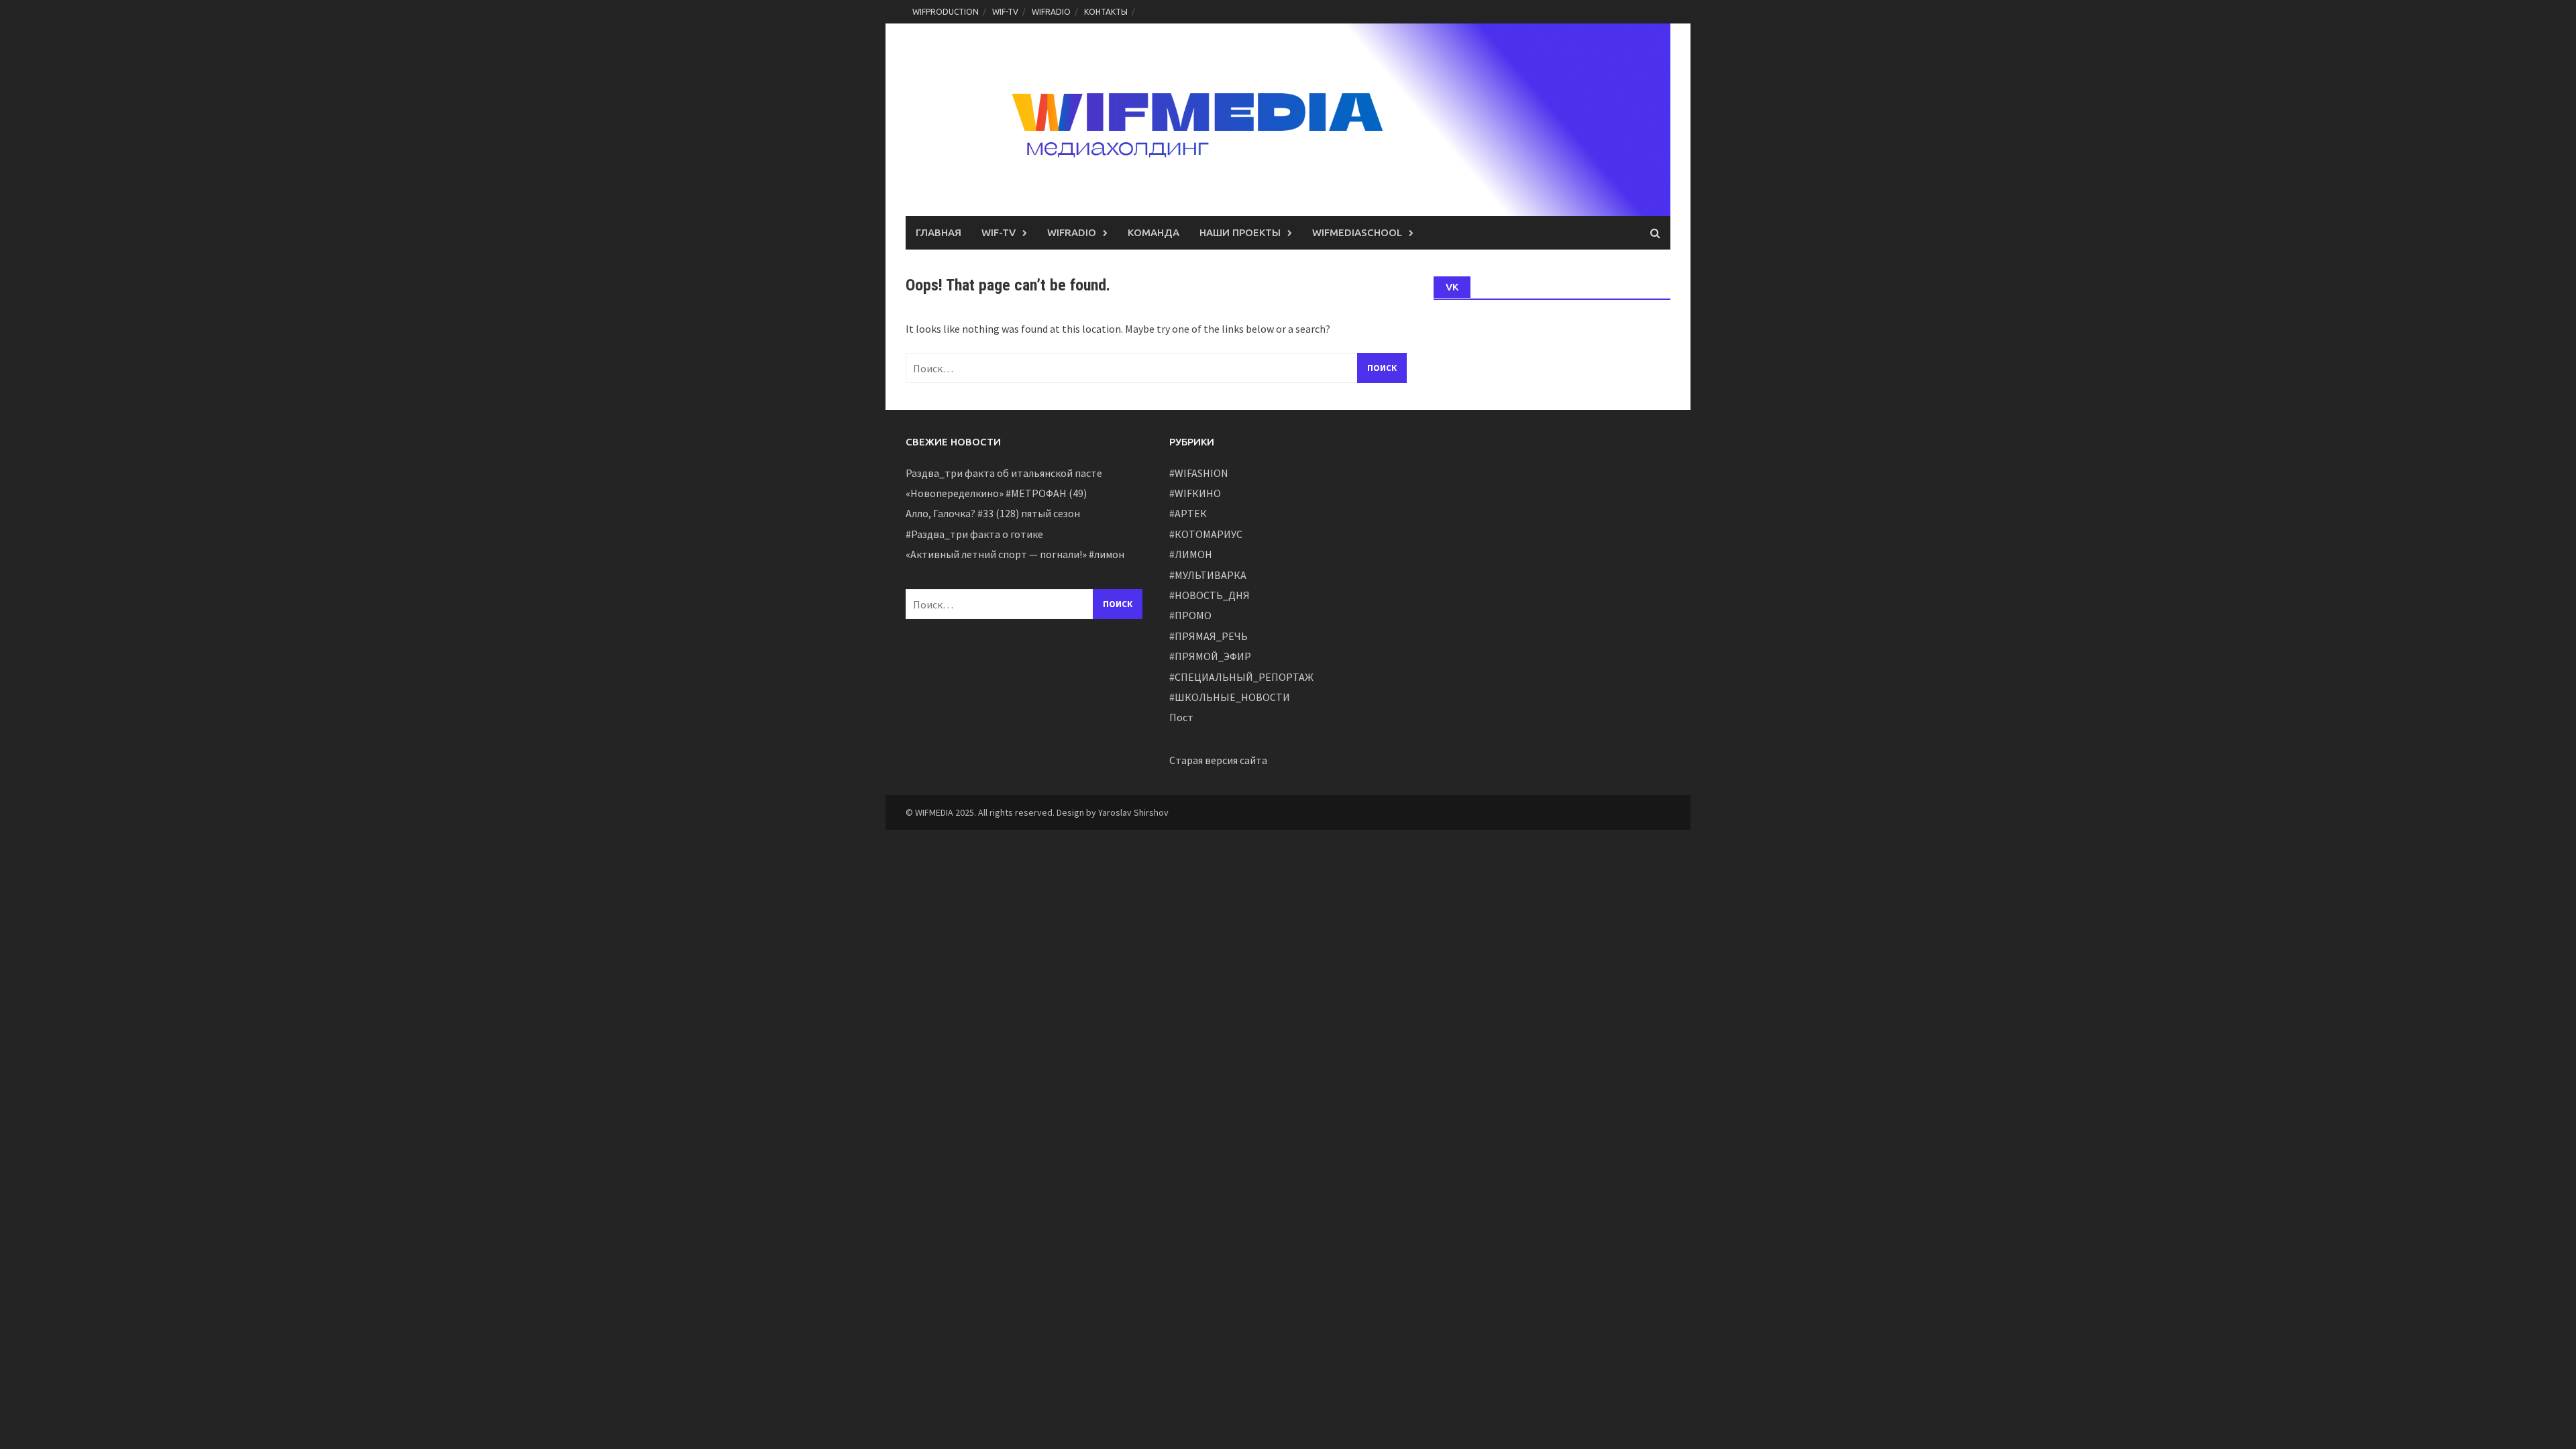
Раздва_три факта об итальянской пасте (1004, 473)
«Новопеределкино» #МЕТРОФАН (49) (996, 493)
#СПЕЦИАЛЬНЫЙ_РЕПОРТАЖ (1241, 677)
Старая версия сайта (1218, 760)
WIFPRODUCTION (946, 12)
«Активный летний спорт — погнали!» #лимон (1015, 554)
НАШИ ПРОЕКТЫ (1240, 232)
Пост (1181, 717)
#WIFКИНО (1195, 493)
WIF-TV (1005, 12)
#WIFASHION (1199, 473)
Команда (1153, 232)
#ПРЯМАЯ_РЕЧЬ (1209, 636)
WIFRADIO (1051, 12)
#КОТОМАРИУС (1206, 534)
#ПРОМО (1190, 615)
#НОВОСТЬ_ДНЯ (1210, 595)
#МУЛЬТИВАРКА (1208, 575)
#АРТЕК (1188, 513)
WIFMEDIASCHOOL (1357, 232)
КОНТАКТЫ (1106, 12)
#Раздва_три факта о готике (974, 534)
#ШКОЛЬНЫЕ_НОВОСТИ (1230, 697)
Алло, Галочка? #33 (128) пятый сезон (993, 513)
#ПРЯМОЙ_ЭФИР (1210, 656)
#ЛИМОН (1191, 554)
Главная (938, 232)
